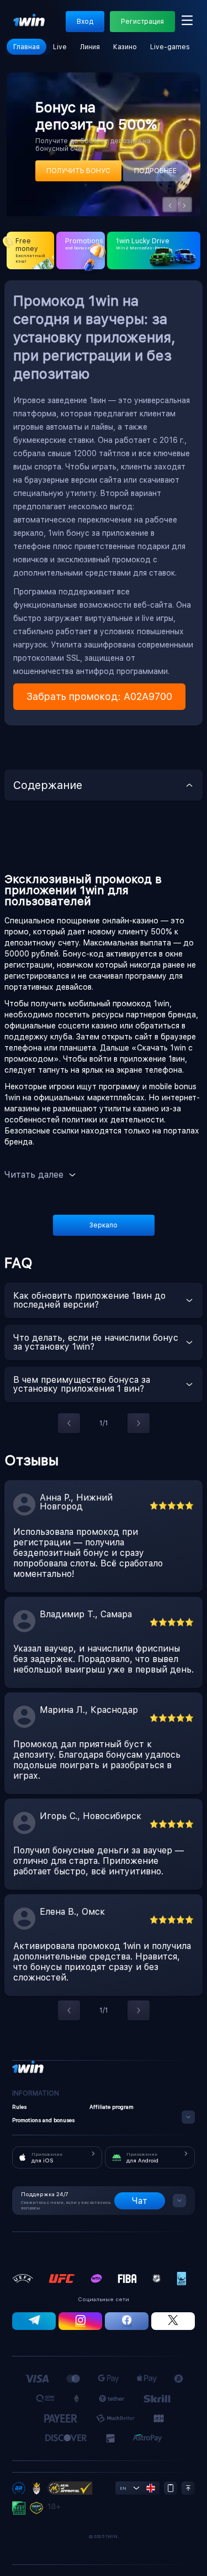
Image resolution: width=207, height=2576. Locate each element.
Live (60, 47)
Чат (140, 2201)
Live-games (170, 47)
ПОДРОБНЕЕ (155, 171)
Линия (90, 47)
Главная (26, 47)
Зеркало (104, 1225)
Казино (125, 47)
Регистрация (142, 22)
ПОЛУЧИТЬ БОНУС (78, 171)
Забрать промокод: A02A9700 (99, 696)
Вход (85, 22)
